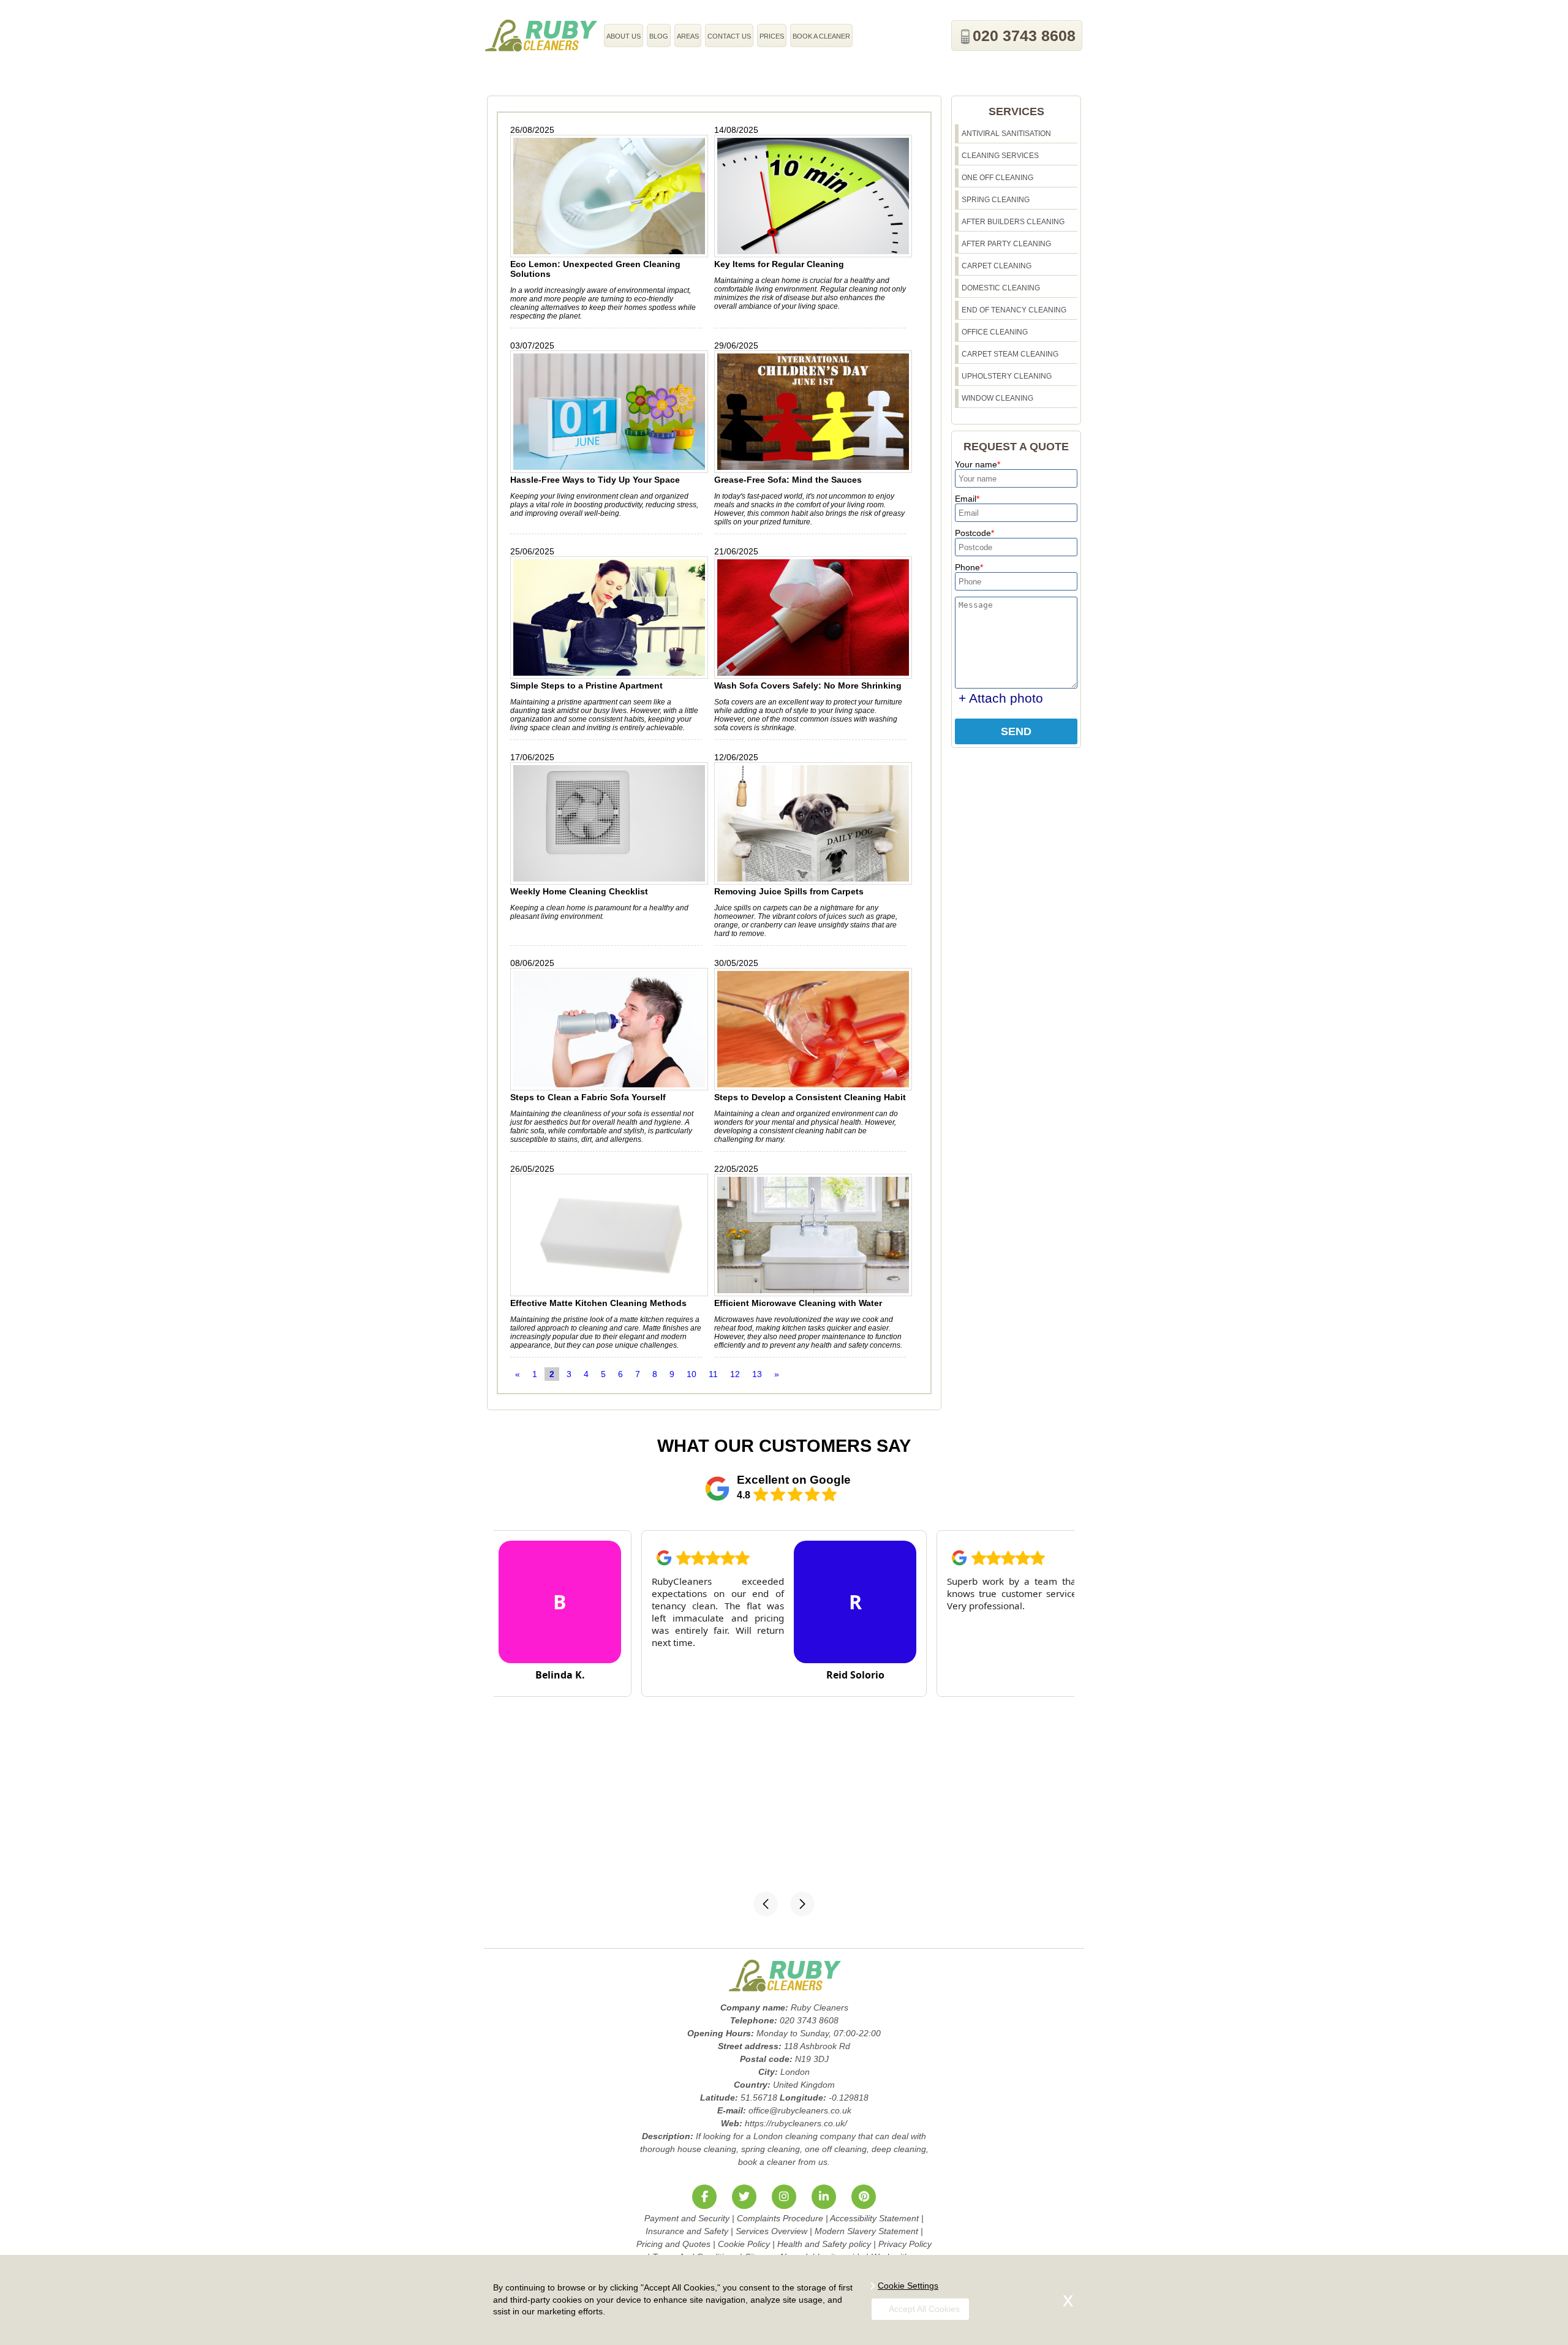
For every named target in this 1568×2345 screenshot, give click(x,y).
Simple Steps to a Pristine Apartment (586, 685)
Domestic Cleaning (1001, 288)
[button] (766, 1904)
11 (713, 1374)
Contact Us (729, 36)
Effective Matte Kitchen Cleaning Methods (598, 1303)
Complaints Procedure (780, 2218)
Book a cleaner (821, 36)
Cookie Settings (908, 2286)
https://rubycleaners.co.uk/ (796, 2123)
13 (757, 1374)
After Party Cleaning (1006, 244)
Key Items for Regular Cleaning (779, 264)
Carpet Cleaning (997, 266)
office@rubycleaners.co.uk (800, 2110)
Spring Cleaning (996, 200)
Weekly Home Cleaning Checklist (579, 891)
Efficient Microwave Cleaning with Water (798, 1303)
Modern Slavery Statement (866, 2231)
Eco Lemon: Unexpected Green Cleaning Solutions (595, 269)
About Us (624, 36)
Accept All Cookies (924, 2309)
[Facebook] (704, 2197)
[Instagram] (784, 2197)
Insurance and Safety (687, 2231)
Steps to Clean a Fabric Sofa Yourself (588, 1097)
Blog (659, 36)
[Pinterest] (864, 2197)
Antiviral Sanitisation (1006, 134)
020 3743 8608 (1024, 36)
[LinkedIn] (824, 2197)
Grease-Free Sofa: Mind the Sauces (788, 480)
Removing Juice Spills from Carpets (789, 891)
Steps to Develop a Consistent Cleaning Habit (810, 1097)
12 (735, 1374)
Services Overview (771, 2231)
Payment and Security (687, 2218)
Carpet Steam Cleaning (1010, 354)
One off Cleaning (997, 178)
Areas (688, 36)
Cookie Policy (744, 2244)
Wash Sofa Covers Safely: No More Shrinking (808, 685)
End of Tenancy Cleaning (1014, 310)
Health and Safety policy (824, 2244)
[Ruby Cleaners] (541, 35)
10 (692, 1374)
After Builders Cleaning (1013, 222)
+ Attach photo (1001, 698)
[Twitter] (744, 2197)
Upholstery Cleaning (1007, 376)
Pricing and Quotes (673, 2244)
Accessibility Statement (874, 2218)
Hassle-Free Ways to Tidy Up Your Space (595, 480)
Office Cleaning (995, 332)
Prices (772, 36)
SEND (1016, 731)
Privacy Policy (905, 2244)
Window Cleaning (997, 398)
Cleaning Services (1000, 156)
